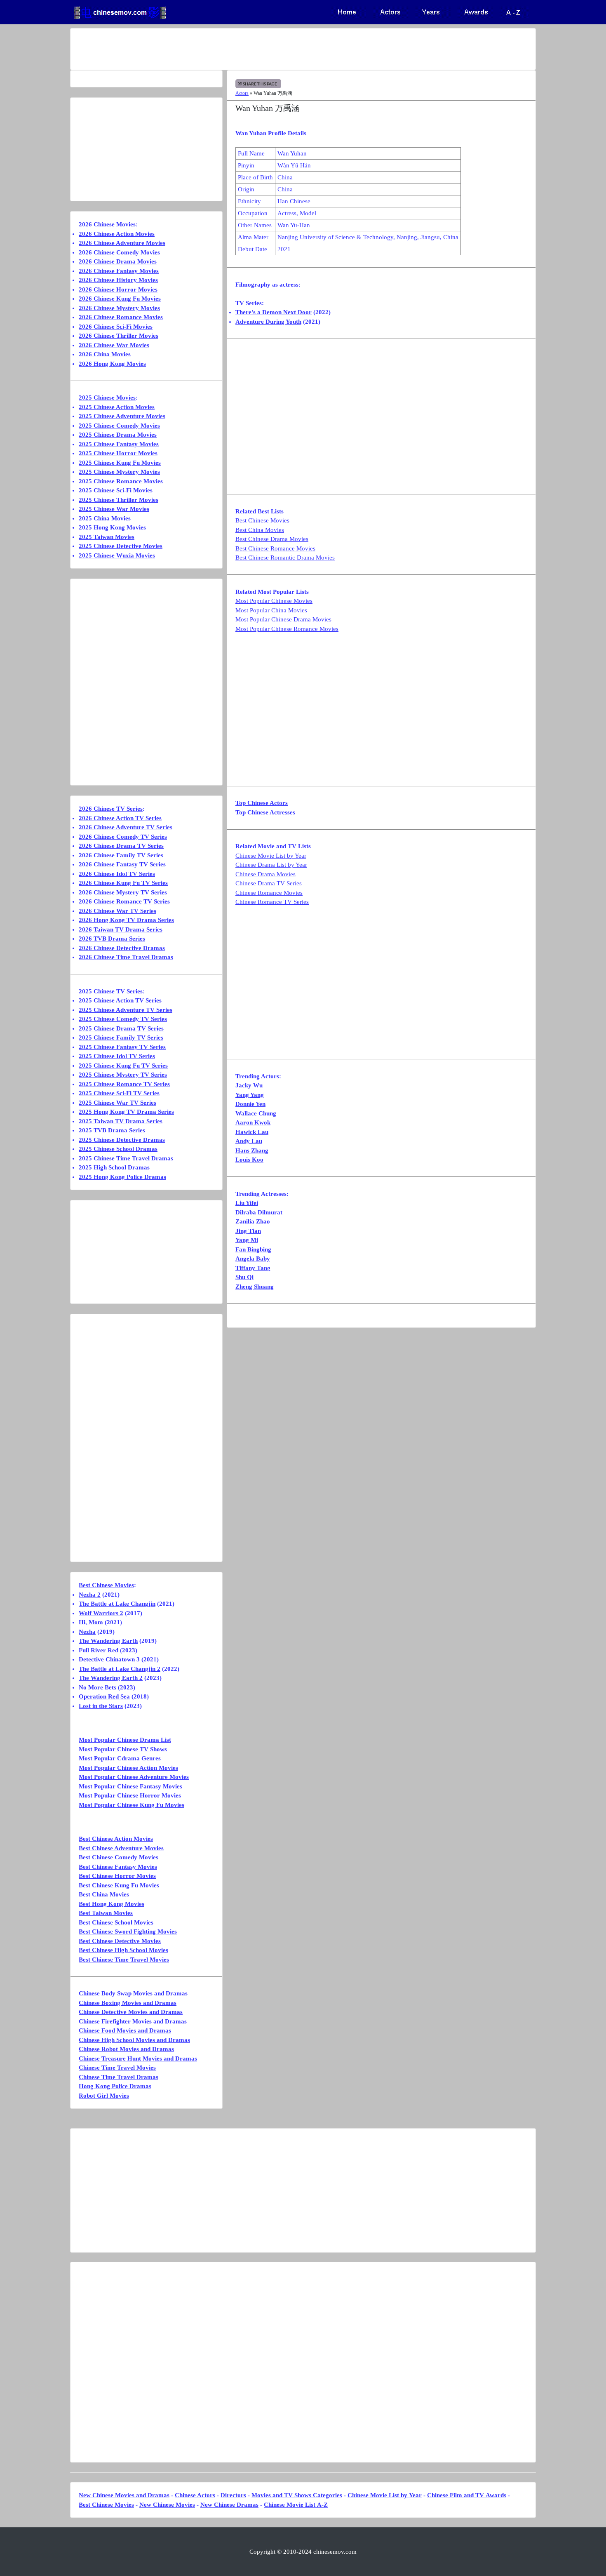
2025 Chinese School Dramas (118, 1149)
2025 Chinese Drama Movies (118, 435)
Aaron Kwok (253, 1122)
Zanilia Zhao (253, 1221)
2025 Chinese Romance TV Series (124, 1084)
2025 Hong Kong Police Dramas (122, 1177)
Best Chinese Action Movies (116, 1839)
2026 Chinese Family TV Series (121, 855)
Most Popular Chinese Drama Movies (283, 619)
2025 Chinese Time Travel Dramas (126, 1158)
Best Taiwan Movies (106, 1913)
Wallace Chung (256, 1113)
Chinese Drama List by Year (271, 865)
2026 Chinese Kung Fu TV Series (123, 883)
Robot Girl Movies (104, 2096)
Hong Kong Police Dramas (115, 2086)
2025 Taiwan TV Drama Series (121, 1121)
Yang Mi (247, 1240)
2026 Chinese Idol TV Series (117, 874)
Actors (242, 93)
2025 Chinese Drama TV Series (121, 1028)
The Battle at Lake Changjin (117, 1604)
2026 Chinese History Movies (118, 280)
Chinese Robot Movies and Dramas (126, 2049)
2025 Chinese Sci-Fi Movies (116, 490)
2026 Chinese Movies (107, 224)
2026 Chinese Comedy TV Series (123, 837)
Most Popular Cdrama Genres (120, 1758)
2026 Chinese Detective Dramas (122, 948)
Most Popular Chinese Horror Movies (130, 1795)
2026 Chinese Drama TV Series (121, 846)
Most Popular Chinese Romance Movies (287, 629)
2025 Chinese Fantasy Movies (119, 444)
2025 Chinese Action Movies (117, 407)
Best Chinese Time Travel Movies (124, 1960)
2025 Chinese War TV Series (117, 1103)
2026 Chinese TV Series (111, 809)
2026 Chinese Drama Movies (118, 261)
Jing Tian (248, 1231)
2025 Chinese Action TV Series (120, 1000)
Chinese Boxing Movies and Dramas (128, 2003)
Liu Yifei (247, 1203)
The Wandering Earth (108, 1641)
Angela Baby (253, 1259)
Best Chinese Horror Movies (117, 1876)
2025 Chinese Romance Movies (121, 481)
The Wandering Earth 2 (111, 1678)
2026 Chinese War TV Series (117, 911)
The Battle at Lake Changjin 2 (120, 1669)
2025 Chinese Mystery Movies (119, 472)
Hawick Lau (252, 1132)
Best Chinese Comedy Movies (119, 1857)
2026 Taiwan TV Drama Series (121, 929)
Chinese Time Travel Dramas (119, 2077)
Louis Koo (249, 1160)
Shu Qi (244, 1277)
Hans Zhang (252, 1150)
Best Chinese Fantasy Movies (118, 1867)
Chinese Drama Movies (265, 874)
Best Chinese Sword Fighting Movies (128, 1931)
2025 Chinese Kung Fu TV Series (123, 1066)
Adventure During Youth (268, 322)
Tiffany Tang (253, 1268)
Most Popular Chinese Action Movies (128, 1768)
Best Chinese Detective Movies (120, 1941)
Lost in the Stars (101, 1706)
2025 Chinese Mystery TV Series (123, 1075)
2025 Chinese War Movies (114, 509)
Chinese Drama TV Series (269, 883)
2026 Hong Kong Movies (112, 364)
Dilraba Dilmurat (259, 1212)
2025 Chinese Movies (107, 398)
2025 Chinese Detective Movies (121, 546)
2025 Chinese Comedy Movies (119, 426)
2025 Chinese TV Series (111, 991)
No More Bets (97, 1687)
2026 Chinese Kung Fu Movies (120, 299)
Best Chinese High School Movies (123, 1950)
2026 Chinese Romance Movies (121, 317)
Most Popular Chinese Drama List (125, 1740)
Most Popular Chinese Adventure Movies (134, 1777)
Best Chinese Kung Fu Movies (119, 1885)
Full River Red (99, 1650)
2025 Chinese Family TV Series (121, 1037)
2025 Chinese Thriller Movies (119, 500)
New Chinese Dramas (229, 2505)
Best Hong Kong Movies (112, 1904)
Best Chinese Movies (262, 520)
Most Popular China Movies (271, 610)
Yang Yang (250, 1095)
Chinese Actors (195, 2495)
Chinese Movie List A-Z (296, 2505)
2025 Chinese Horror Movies (118, 453)
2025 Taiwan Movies (107, 537)
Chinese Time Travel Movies (117, 2068)
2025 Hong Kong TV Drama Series (126, 1112)
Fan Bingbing (253, 1249)
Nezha (87, 1632)
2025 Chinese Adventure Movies (122, 416)
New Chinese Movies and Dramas (124, 2495)
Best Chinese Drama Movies (272, 539)
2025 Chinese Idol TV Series (117, 1056)
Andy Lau (249, 1141)
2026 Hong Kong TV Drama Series (126, 920)
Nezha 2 (90, 1595)
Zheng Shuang (255, 1287)
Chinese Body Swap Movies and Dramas (133, 1993)
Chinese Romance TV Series (272, 902)
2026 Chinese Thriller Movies (119, 336)
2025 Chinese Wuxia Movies (117, 555)
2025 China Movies (105, 518)
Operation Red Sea (104, 1696)
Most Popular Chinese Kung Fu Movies (132, 1805)
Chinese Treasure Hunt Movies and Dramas (138, 2058)
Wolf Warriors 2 (101, 1613)
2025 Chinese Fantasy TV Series (122, 1047)
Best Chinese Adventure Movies (121, 1848)
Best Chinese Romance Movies (275, 548)
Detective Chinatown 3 (109, 1659)
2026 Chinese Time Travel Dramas (126, 957)
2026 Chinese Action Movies (117, 234)
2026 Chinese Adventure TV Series (126, 827)
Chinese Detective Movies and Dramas (131, 2012)
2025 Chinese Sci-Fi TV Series (119, 1093)
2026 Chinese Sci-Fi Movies (116, 327)
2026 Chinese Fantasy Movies (119, 271)
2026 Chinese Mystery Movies (119, 308)
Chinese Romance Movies (269, 893)
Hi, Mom (91, 1622)
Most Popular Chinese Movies (274, 601)
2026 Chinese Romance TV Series (124, 901)
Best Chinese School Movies (116, 1922)
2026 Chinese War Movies (114, 345)
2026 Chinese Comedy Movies (119, 252)
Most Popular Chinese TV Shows (123, 1749)
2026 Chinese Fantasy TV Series (122, 864)
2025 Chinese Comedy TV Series (123, 1019)
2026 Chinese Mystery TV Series (123, 892)
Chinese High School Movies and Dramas (134, 2040)
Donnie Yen (250, 1104)
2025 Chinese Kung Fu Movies (120, 463)
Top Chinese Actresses (265, 812)
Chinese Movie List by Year (271, 856)
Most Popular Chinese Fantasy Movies (130, 1786)
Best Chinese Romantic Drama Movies (285, 558)
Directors (233, 2495)
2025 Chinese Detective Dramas (122, 1140)
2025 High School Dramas (114, 1167)
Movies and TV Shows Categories (297, 2495)
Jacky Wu (249, 1085)
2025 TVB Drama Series (112, 1130)
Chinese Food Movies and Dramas (125, 2030)
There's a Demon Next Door (274, 312)
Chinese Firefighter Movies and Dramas (133, 2021)
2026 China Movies (105, 354)
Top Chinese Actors (262, 803)
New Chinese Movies (167, 2505)
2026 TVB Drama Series (112, 939)
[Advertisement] (270, 49)
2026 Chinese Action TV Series (120, 818)
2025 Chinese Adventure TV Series (126, 1010)
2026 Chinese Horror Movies (118, 289)
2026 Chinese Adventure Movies (122, 243)
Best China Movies (260, 530)
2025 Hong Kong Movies (112, 527)
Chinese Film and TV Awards (467, 2495)
